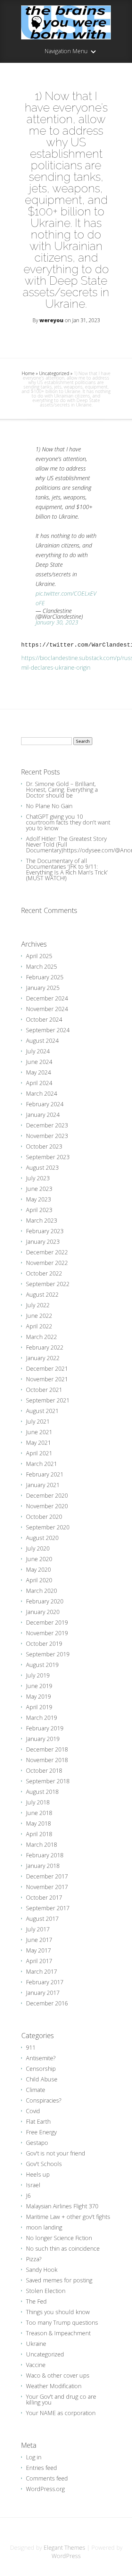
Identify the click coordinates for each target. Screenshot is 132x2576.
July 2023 (38, 1178)
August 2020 (42, 1538)
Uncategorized (54, 373)
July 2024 (38, 1051)
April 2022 (39, 1326)
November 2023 (47, 1136)
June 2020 (39, 1559)
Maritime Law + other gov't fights (68, 2217)
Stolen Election (46, 2291)
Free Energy (41, 2132)
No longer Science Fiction (59, 2238)
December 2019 (47, 1622)
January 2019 (43, 1739)
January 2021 (43, 1485)
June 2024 (39, 1062)
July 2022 (38, 1305)
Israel (33, 2185)
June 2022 (39, 1316)
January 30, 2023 (57, 622)
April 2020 (39, 1580)
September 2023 (48, 1157)
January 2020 (43, 1612)
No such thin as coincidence (63, 2248)
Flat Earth (38, 2121)
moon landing (44, 2227)
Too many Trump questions (62, 2322)
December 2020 (47, 1495)
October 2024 (44, 1019)
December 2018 (47, 1749)
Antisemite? (41, 2058)
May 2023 (38, 1199)
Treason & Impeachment (58, 2333)
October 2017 (44, 1897)
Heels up (38, 2174)
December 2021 (47, 1368)
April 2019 (39, 1707)
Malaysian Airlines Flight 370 (62, 2206)
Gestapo (37, 2143)
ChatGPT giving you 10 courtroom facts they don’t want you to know (68, 822)
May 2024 (38, 1072)
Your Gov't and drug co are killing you (61, 2399)
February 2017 (45, 1982)
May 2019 (38, 1696)
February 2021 (45, 1474)
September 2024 (48, 1030)
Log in (34, 2457)
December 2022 (47, 1252)
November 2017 (47, 1887)
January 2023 (43, 1242)
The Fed (36, 2301)
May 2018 (38, 1823)
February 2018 (45, 1855)
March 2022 (41, 1337)
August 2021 (42, 1411)
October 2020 (44, 1517)
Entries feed (41, 2468)
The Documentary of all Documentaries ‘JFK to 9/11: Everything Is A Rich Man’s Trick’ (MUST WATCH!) (67, 869)
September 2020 (48, 1527)
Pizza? (34, 2259)
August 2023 (42, 1167)
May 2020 (38, 1569)
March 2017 (41, 1971)
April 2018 (39, 1834)
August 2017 (42, 1919)
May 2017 (38, 1950)
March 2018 (41, 1844)
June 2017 (39, 1940)
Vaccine (36, 2365)
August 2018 (42, 1792)
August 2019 (42, 1665)
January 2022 (43, 1358)
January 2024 (43, 1115)
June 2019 (39, 1686)
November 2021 (47, 1379)
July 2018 (38, 1802)
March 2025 (41, 966)
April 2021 (39, 1453)
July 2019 (38, 1675)
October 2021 (44, 1390)
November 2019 (47, 1633)
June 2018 (39, 1813)
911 (31, 2047)
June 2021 (39, 1432)
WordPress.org (45, 2489)
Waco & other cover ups (58, 2375)
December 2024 (47, 998)
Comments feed (47, 2478)
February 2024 (45, 1104)
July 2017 (38, 1929)
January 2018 (43, 1866)
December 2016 (47, 2003)
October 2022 (44, 1273)
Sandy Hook (42, 2270)
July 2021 (38, 1421)
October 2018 (44, 1770)
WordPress (66, 2556)
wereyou (51, 320)
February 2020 (45, 1601)
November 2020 (47, 1506)
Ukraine (36, 2344)
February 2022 (45, 1347)
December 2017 (47, 1876)
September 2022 (48, 1284)
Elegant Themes (64, 2547)
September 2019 (48, 1654)
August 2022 (42, 1294)
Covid (33, 2111)
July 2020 (38, 1548)
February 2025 (45, 977)
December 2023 (47, 1125)
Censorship (41, 2069)
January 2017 (43, 1993)
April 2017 (39, 1961)
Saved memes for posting (59, 2280)
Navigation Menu (66, 51)
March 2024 (41, 1093)
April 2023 (39, 1210)
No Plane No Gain (49, 806)
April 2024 (39, 1083)
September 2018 (48, 1781)
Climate (36, 2090)
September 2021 (48, 1400)
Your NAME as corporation (61, 2413)
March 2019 (41, 1718)
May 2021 (38, 1443)
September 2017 (48, 1908)
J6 (28, 2195)
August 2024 (42, 1041)
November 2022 (47, 1263)
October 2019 (44, 1643)
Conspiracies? (44, 2100)
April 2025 (39, 956)
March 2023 (41, 1220)
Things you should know (58, 2312)
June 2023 (39, 1189)
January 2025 (43, 988)
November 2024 (47, 1009)
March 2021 (41, 1464)
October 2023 (44, 1146)
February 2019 (45, 1728)
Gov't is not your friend (56, 2153)
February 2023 (45, 1231)
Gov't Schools (44, 2164)
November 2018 (47, 1760)
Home (28, 373)
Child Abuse (42, 2079)
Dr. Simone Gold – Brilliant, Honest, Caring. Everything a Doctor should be (62, 790)
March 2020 (41, 1591)
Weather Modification (54, 2386)
